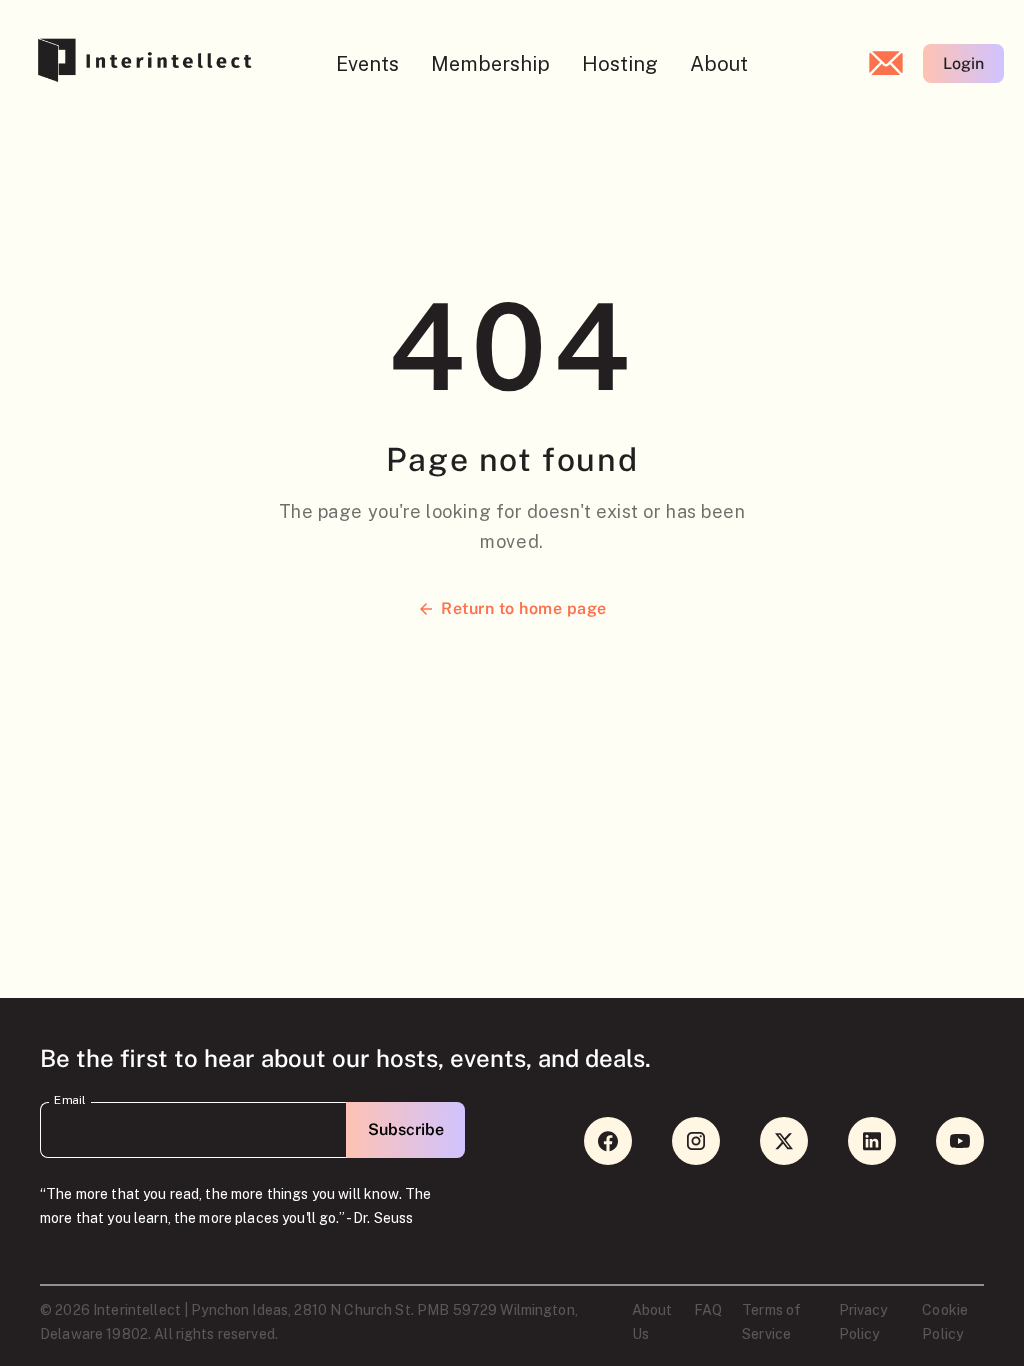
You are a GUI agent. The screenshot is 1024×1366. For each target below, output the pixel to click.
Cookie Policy (945, 1322)
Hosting (620, 64)
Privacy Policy (863, 1322)
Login (963, 63)
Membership (490, 64)
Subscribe (406, 1129)
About (719, 64)
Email (70, 1100)
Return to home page (523, 608)
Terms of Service (771, 1322)
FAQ (708, 1310)
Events (367, 64)
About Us (652, 1322)
